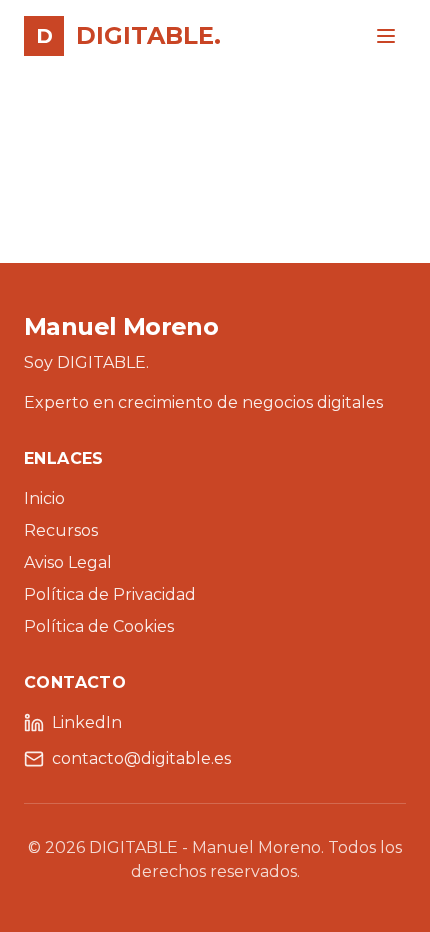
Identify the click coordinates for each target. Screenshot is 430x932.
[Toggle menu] (386, 36)
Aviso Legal (68, 562)
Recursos (61, 530)
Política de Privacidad (110, 594)
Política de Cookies (99, 626)
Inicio (44, 498)
